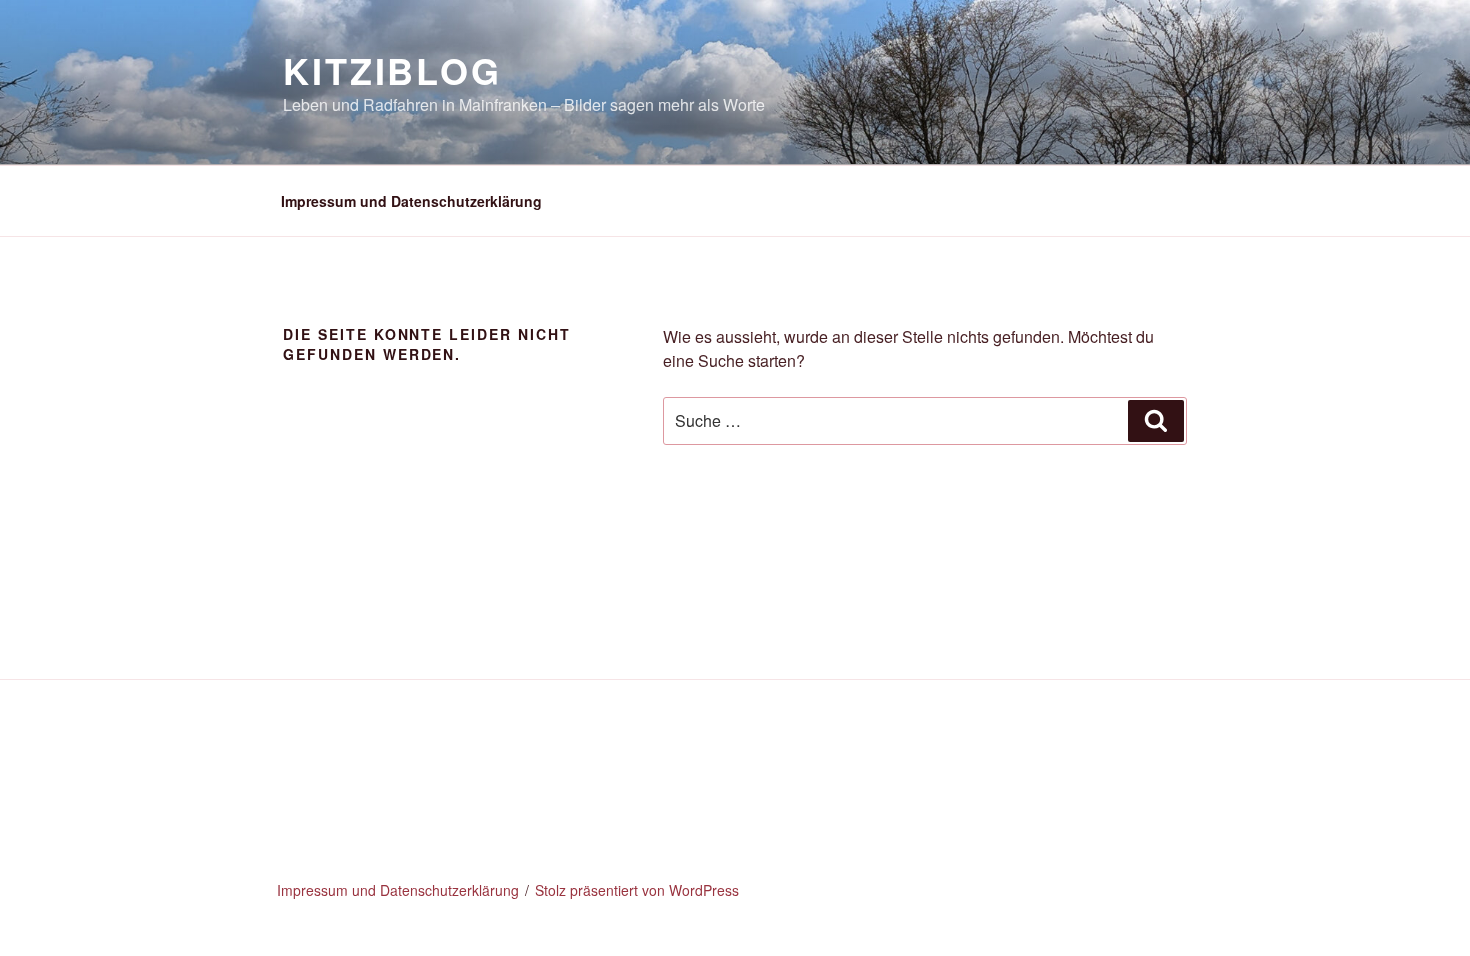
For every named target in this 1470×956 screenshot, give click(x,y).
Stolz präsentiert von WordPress (637, 890)
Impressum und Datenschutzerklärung (411, 201)
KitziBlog (392, 70)
